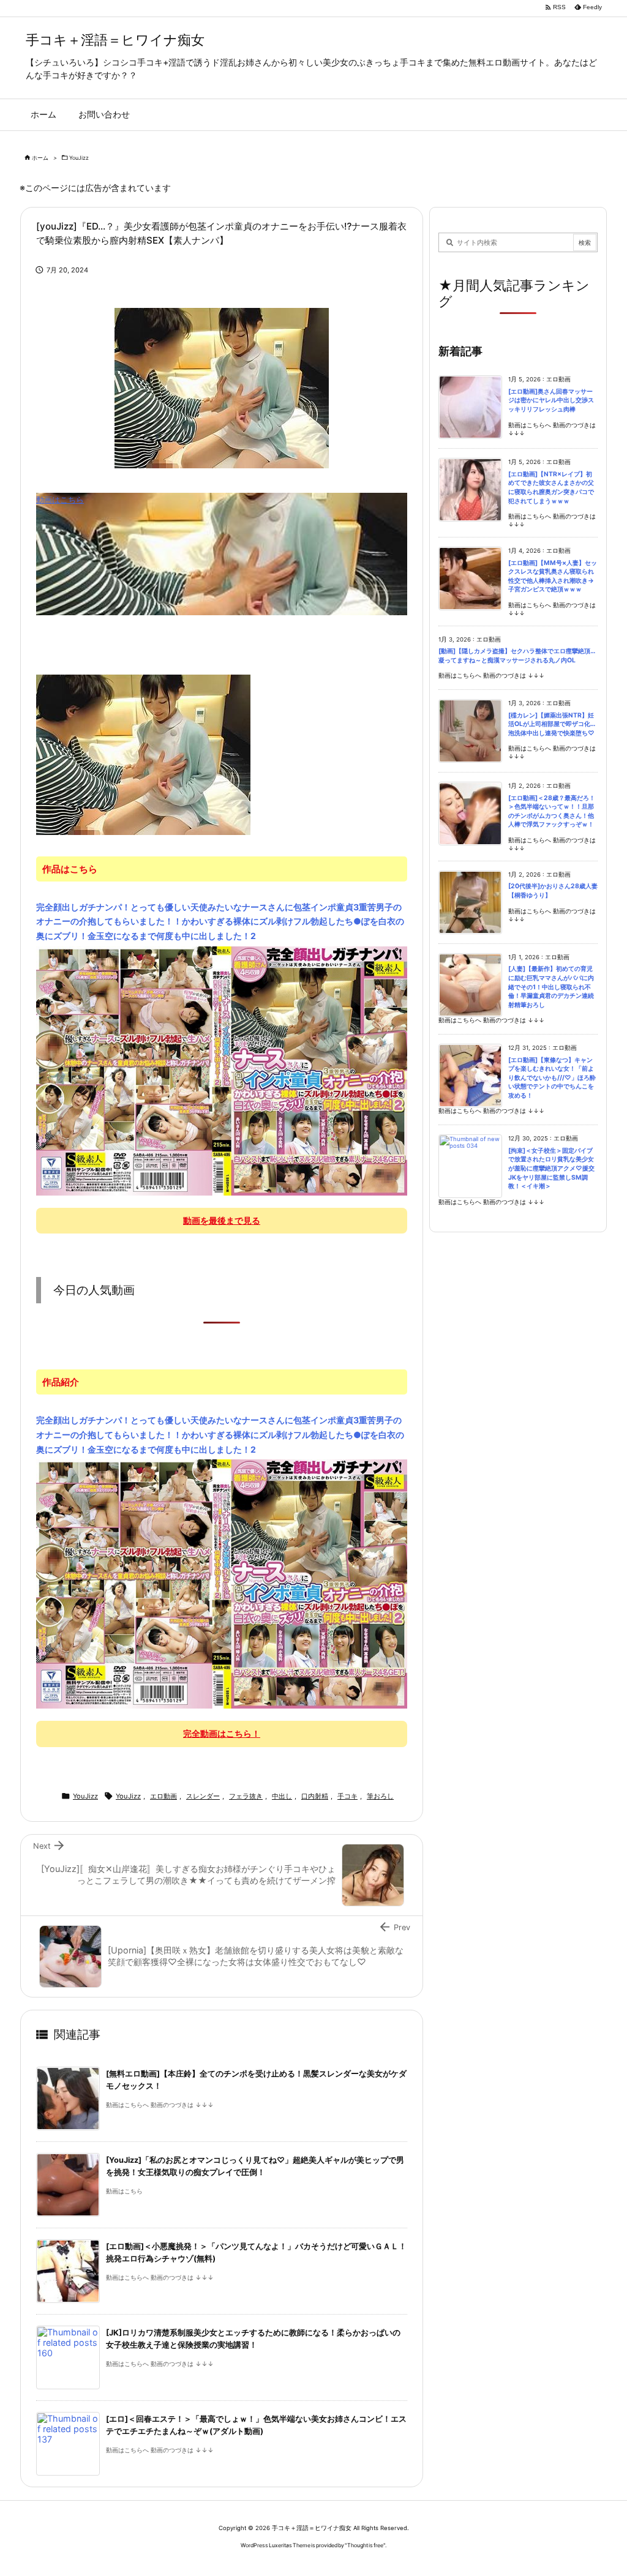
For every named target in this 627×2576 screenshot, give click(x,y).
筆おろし (380, 1796)
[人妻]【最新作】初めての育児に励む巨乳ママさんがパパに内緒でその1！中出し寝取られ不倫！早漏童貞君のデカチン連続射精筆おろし (551, 987)
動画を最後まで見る (222, 1220)
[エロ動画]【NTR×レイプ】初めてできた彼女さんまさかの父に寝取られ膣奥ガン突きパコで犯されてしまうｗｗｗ (551, 488)
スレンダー (203, 1796)
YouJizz (79, 158)
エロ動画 (163, 1796)
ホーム (40, 158)
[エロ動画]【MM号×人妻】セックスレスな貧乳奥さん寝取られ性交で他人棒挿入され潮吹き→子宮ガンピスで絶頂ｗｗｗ (553, 576)
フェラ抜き (246, 1796)
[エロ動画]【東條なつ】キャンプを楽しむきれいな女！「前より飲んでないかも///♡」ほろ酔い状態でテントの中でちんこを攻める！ (552, 1078)
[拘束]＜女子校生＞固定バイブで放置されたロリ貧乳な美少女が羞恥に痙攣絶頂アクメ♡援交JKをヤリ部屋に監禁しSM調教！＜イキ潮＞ (551, 1168)
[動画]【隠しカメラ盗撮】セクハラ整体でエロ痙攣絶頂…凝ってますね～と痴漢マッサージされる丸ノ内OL (517, 656)
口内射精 (315, 1796)
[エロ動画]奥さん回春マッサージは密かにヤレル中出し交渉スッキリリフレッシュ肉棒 (551, 400)
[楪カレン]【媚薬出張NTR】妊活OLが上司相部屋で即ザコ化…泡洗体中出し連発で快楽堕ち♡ (552, 724)
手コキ (347, 1796)
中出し (282, 1796)
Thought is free (365, 2545)
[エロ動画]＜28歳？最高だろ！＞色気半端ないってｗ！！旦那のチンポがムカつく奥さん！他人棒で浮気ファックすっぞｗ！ (552, 811)
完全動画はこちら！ (222, 1733)
